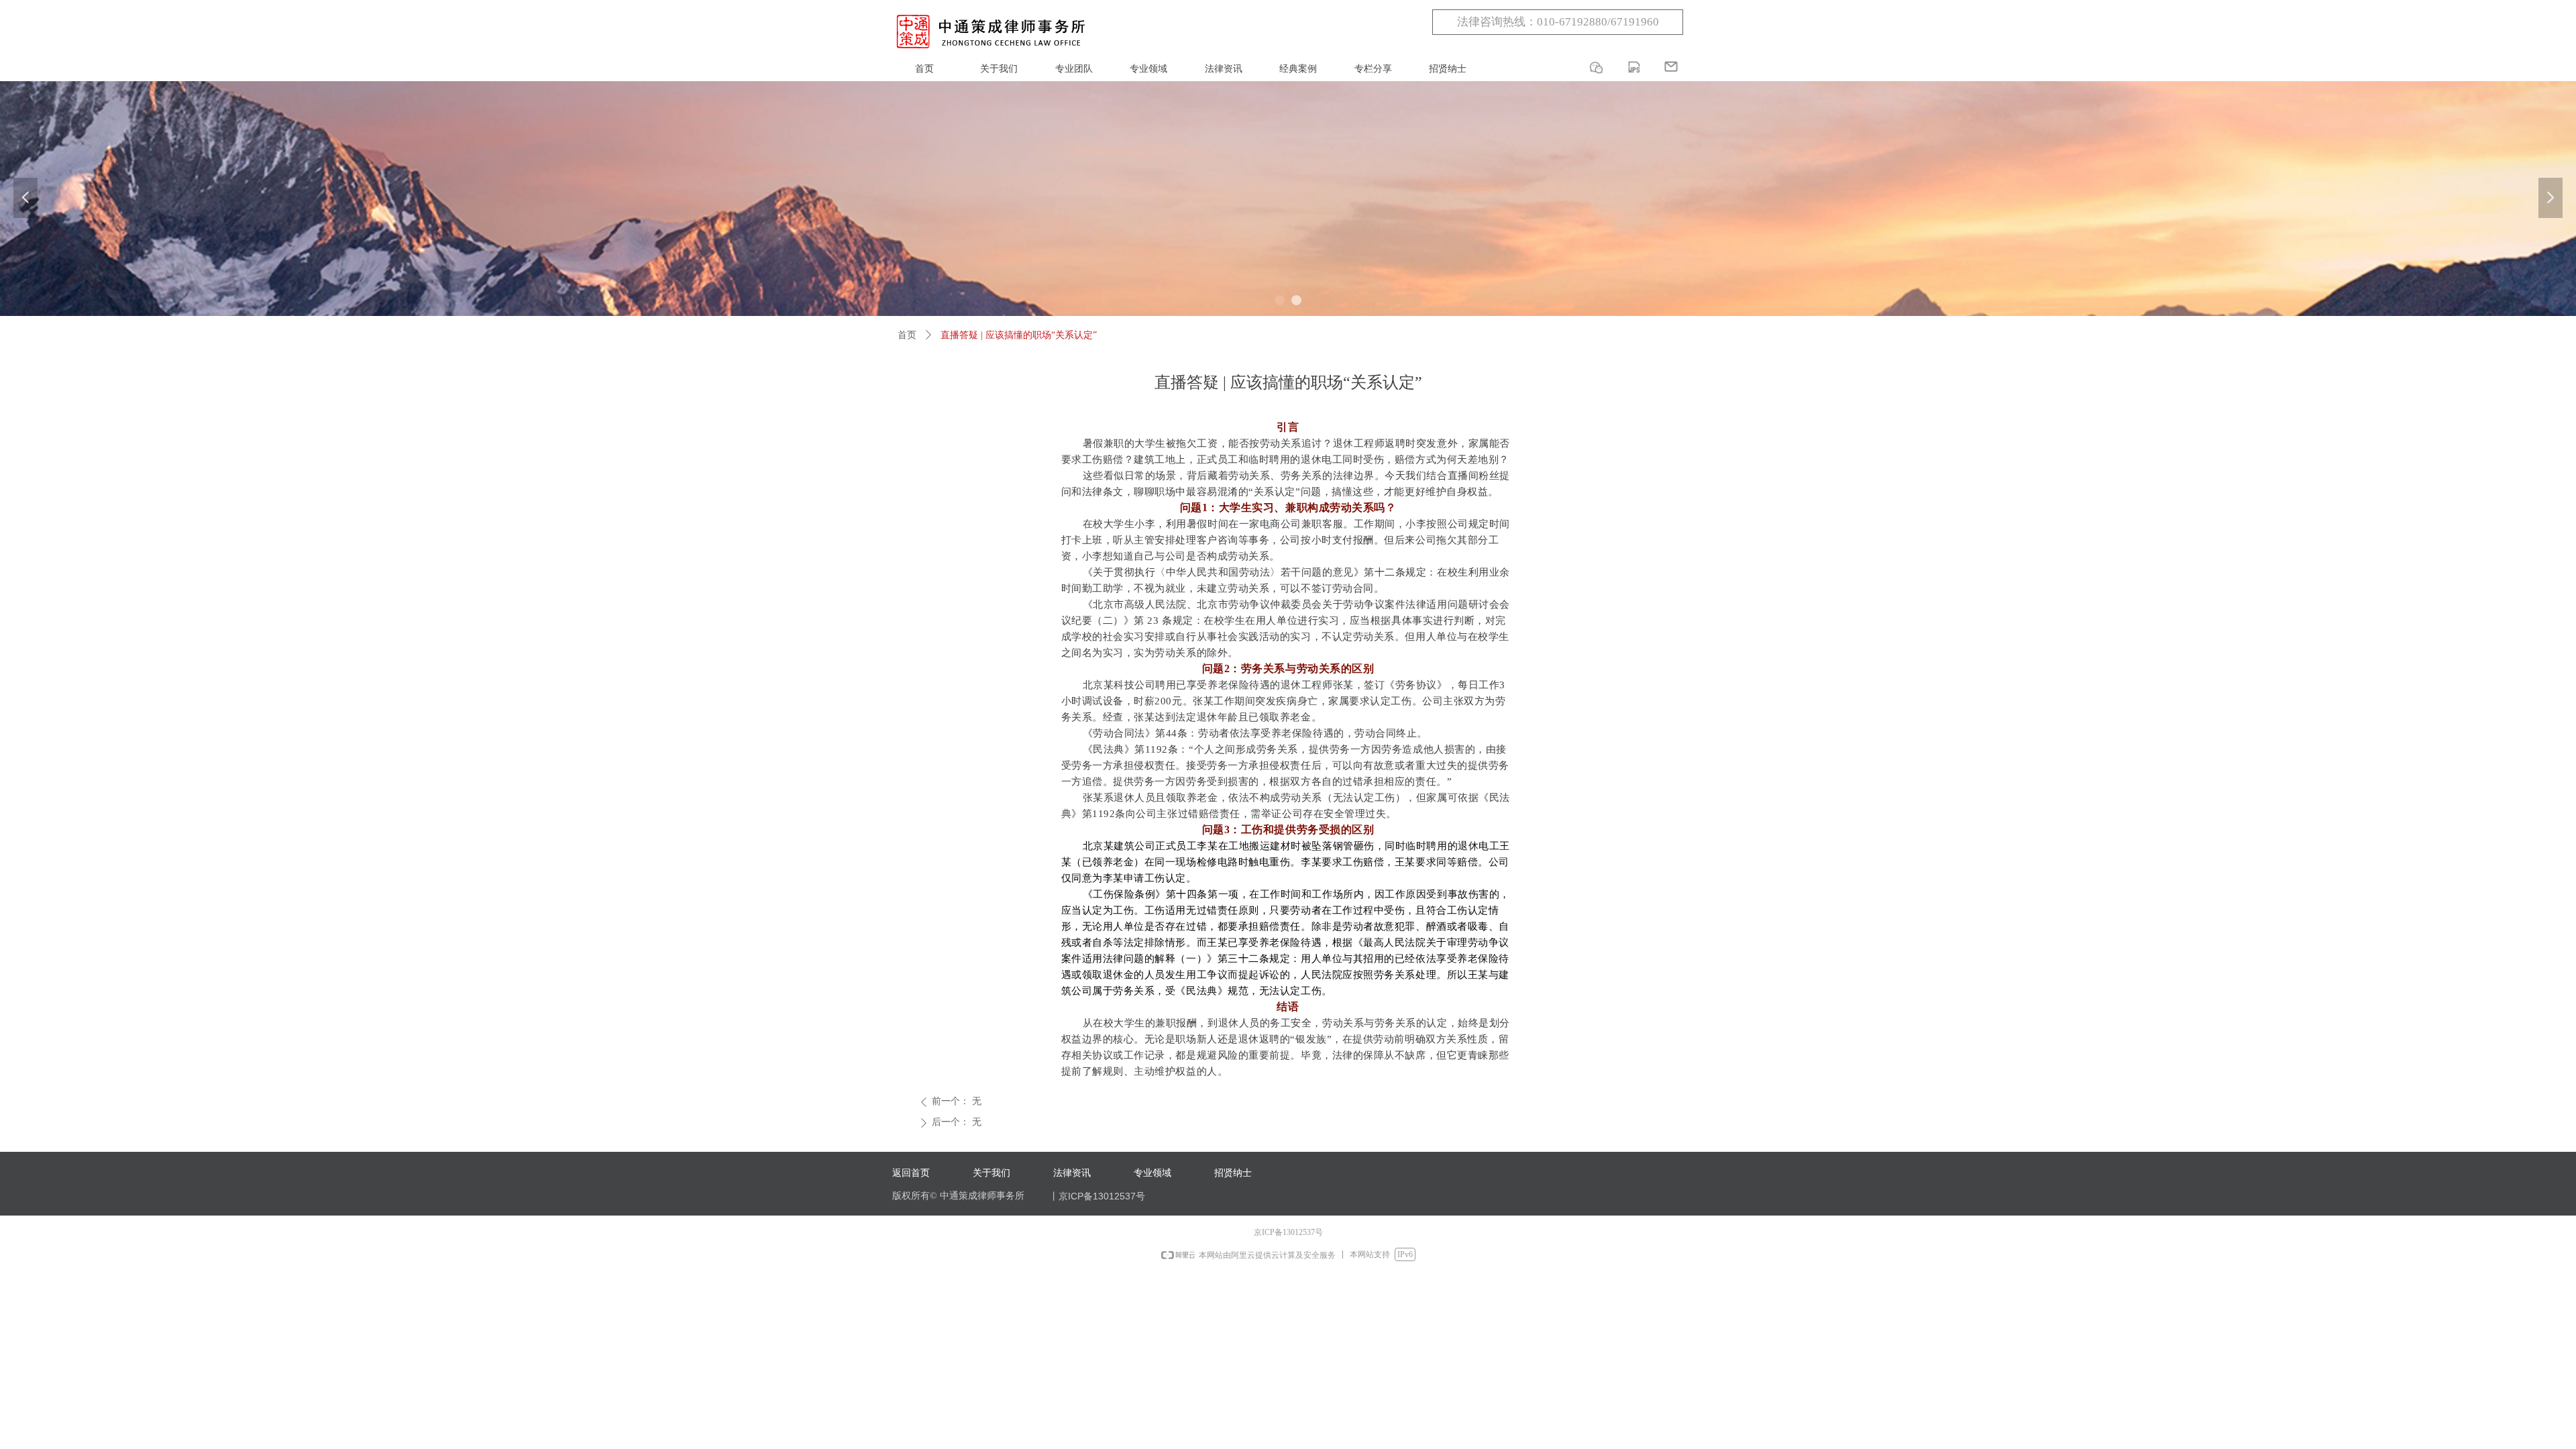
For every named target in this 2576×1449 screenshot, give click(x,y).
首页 (907, 335)
